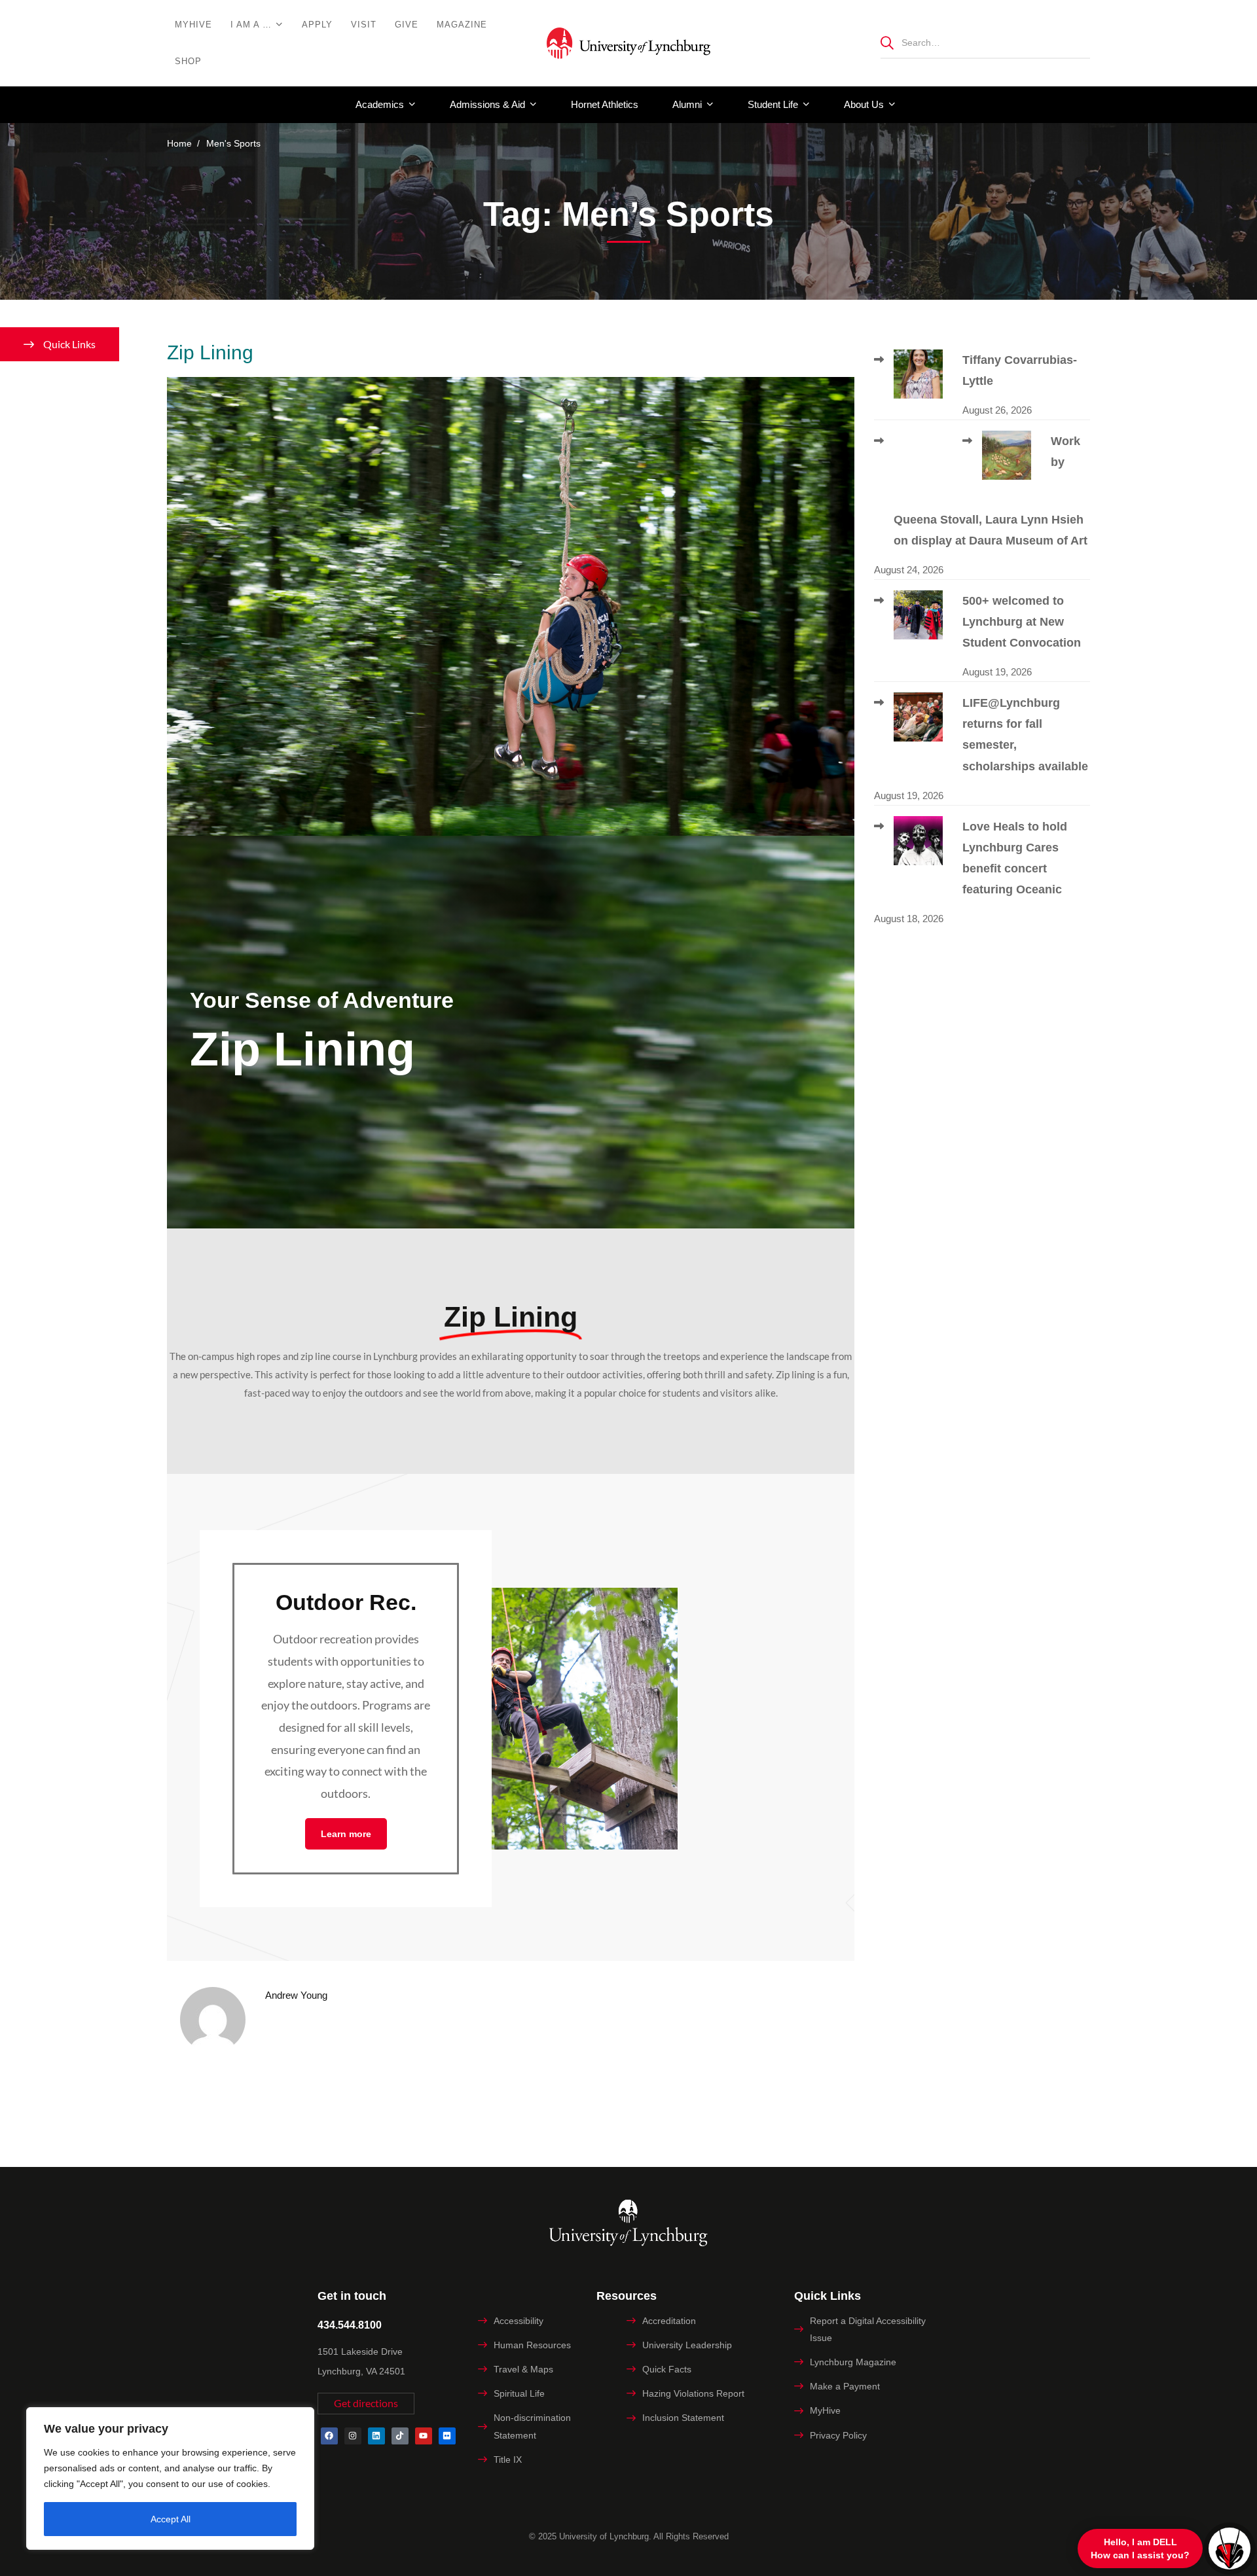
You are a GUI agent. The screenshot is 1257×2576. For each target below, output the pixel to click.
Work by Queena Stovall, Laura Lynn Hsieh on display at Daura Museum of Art (991, 491)
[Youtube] (424, 2436)
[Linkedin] (376, 2436)
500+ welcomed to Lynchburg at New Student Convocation (1022, 622)
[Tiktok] (400, 2436)
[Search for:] (985, 42)
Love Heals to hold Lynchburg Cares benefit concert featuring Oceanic (1015, 858)
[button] (366, 2404)
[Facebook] (329, 2436)
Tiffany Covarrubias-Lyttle (1020, 370)
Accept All (171, 2519)
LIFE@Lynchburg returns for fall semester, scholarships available (1025, 734)
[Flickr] (447, 2436)
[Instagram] (353, 2436)
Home (179, 143)
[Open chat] (1230, 2549)
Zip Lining (210, 352)
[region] (170, 2478)
